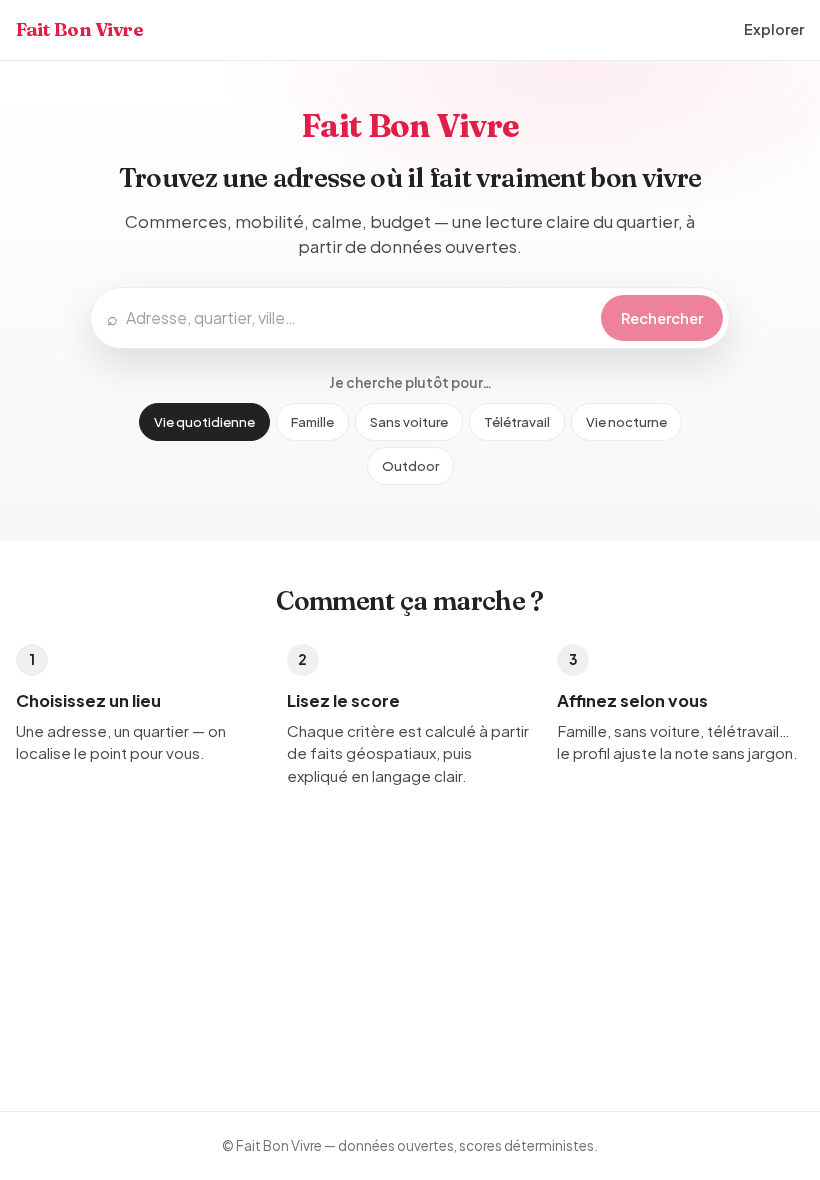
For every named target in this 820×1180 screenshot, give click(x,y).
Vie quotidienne (204, 421)
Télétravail (517, 421)
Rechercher (662, 318)
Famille (312, 421)
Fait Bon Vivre (80, 29)
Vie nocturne (626, 421)
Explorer (774, 29)
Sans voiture (409, 421)
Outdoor (410, 465)
